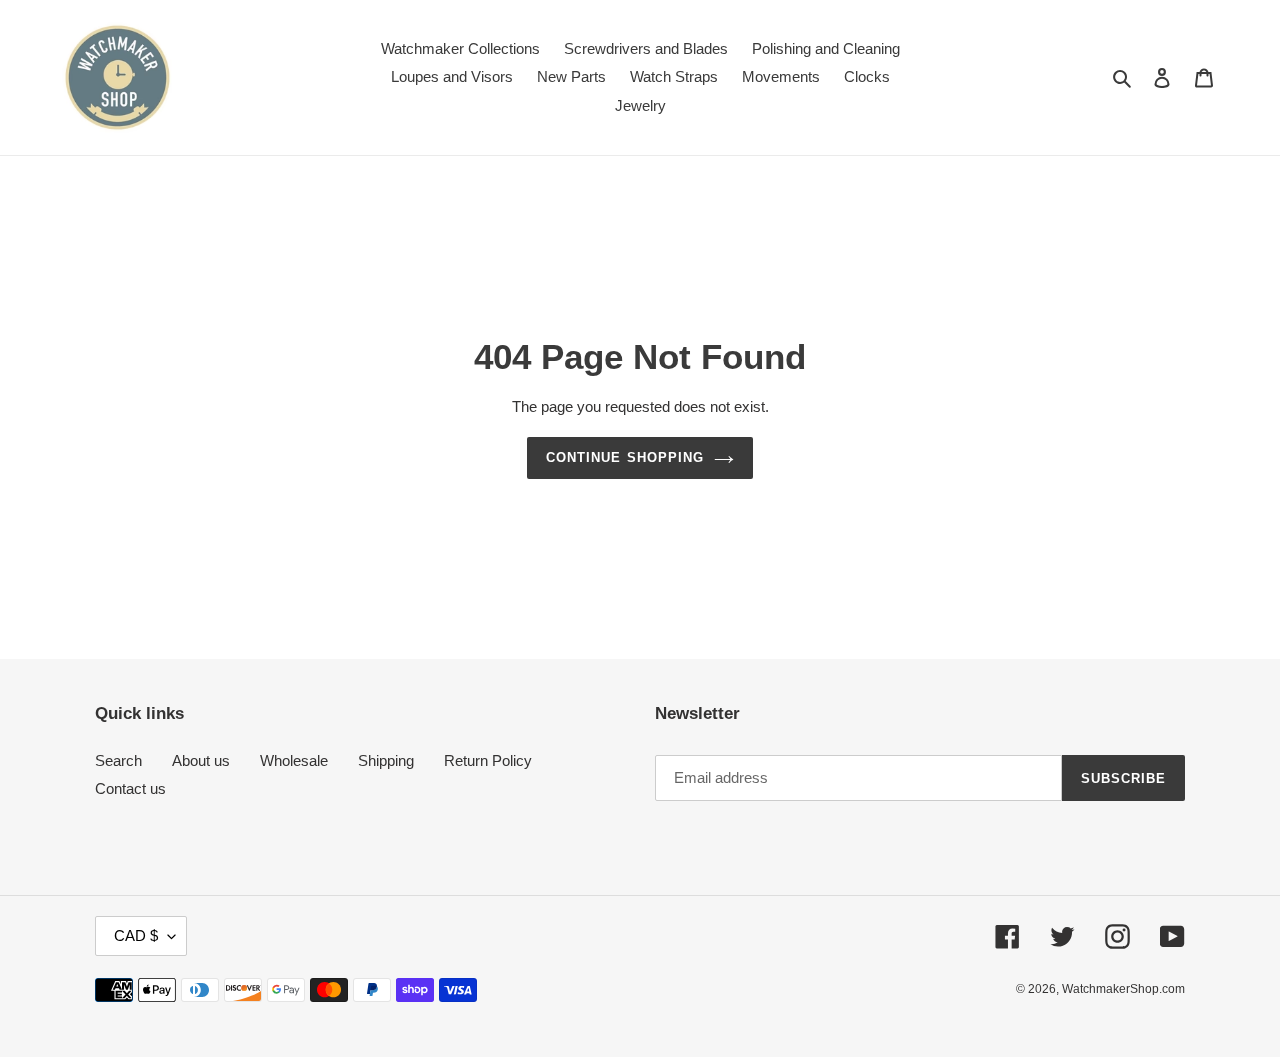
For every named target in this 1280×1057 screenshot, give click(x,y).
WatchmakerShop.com (1123, 989)
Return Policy (488, 760)
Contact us (130, 788)
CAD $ (136, 935)
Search (118, 760)
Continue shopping (625, 457)
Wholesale (294, 760)
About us (201, 760)
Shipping (386, 760)
